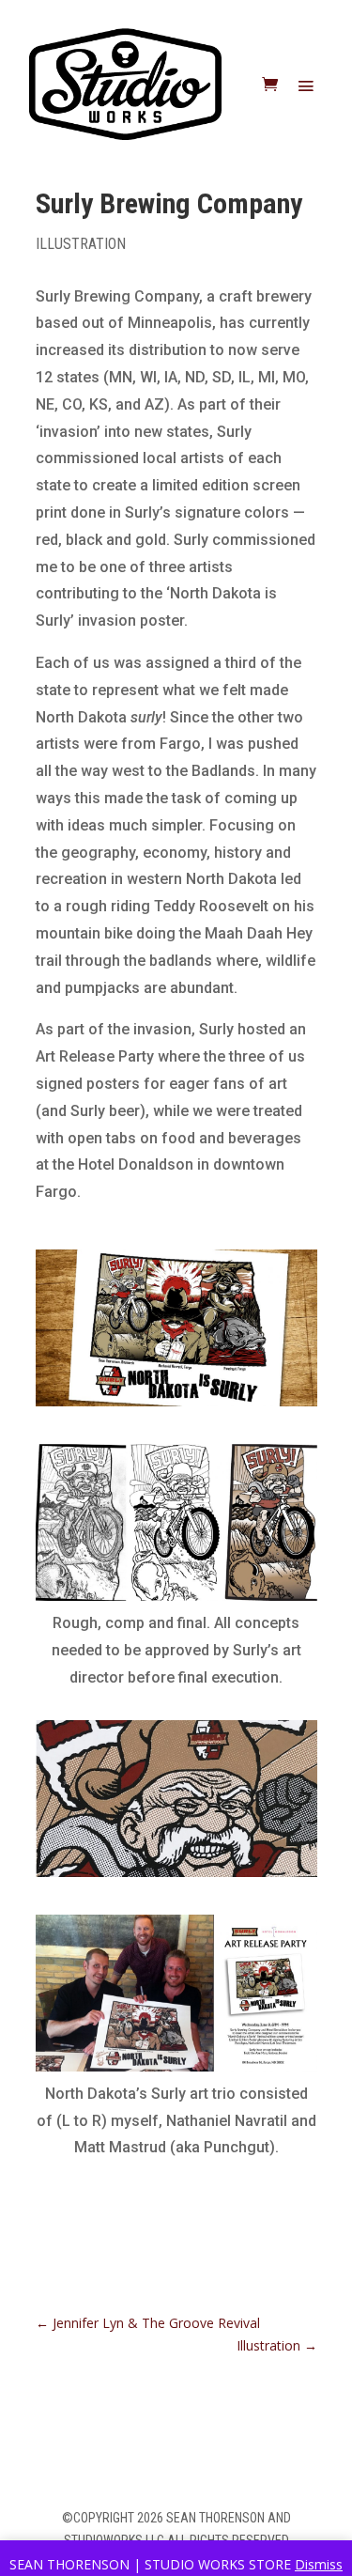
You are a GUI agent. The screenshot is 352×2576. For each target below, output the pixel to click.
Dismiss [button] (319, 2564)
